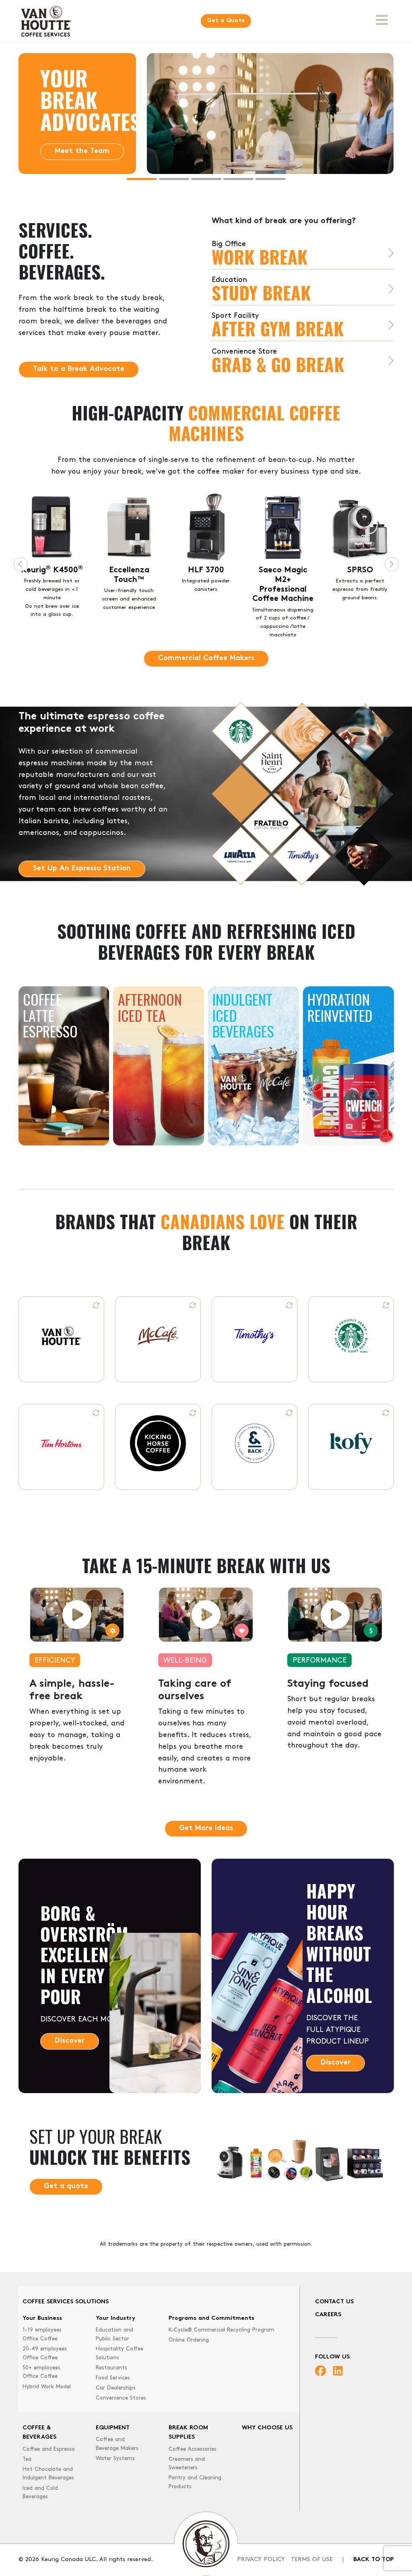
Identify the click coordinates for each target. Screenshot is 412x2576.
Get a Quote (226, 21)
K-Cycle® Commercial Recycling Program (221, 2330)
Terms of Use (312, 2560)
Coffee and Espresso (49, 2449)
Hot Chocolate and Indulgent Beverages (48, 2474)
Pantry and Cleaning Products (195, 2482)
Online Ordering (189, 2340)
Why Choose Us (267, 2428)
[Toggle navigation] (382, 20)
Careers (328, 2315)
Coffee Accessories (193, 2449)
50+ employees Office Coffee (41, 2372)
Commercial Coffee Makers (206, 658)
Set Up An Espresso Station (82, 869)
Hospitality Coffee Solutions (119, 2353)
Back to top (374, 2560)
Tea (27, 2459)
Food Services (113, 2378)
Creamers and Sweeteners (187, 2464)
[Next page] (392, 564)
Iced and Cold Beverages (40, 2493)
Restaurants (111, 2368)
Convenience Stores (121, 2398)
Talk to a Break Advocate (79, 369)
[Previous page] (21, 564)
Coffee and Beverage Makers (117, 2444)
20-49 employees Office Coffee (45, 2353)
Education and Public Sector (114, 2335)
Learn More (74, 173)
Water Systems (115, 2459)
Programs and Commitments (211, 2318)
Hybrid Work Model (47, 2387)
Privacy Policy (261, 2560)
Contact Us (334, 2302)
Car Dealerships (116, 2388)
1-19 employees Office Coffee (42, 2335)
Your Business (42, 2318)
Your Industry (115, 2318)
